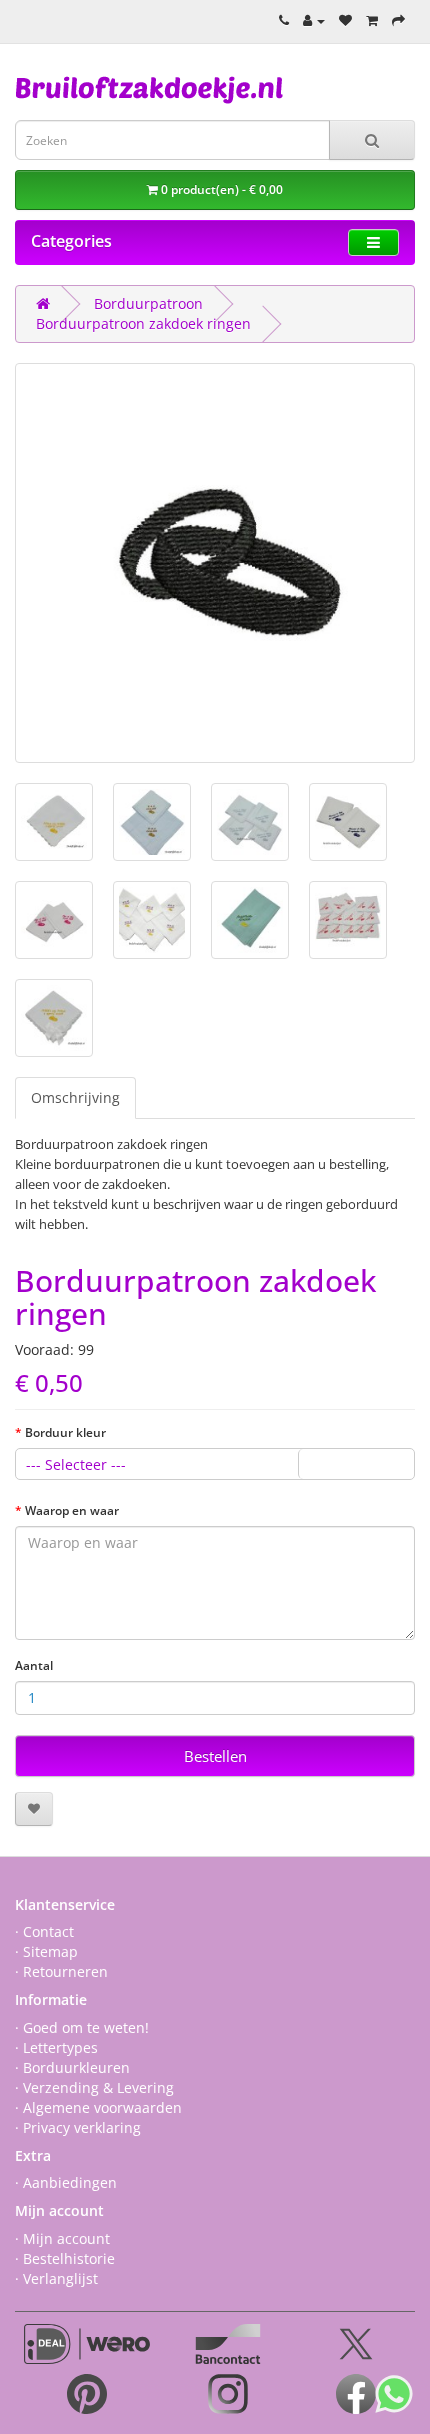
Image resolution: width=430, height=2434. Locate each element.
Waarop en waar (72, 1510)
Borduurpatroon (148, 303)
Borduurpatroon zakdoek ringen (143, 323)
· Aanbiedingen (66, 2182)
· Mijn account (62, 2238)
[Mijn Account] (314, 20)
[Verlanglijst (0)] (345, 20)
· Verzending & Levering (94, 2087)
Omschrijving (75, 1097)
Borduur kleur (65, 1432)
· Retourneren (61, 1971)
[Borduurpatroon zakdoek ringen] (215, 563)
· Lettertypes (56, 2047)
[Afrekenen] (398, 20)
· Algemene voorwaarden (98, 2107)
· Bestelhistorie (65, 2258)
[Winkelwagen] (372, 20)
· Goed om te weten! (82, 2027)
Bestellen (215, 1756)
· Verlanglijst (56, 2278)
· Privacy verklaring (78, 2127)
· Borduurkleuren (72, 2067)
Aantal (34, 1665)
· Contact (44, 1931)
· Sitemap (46, 1951)
